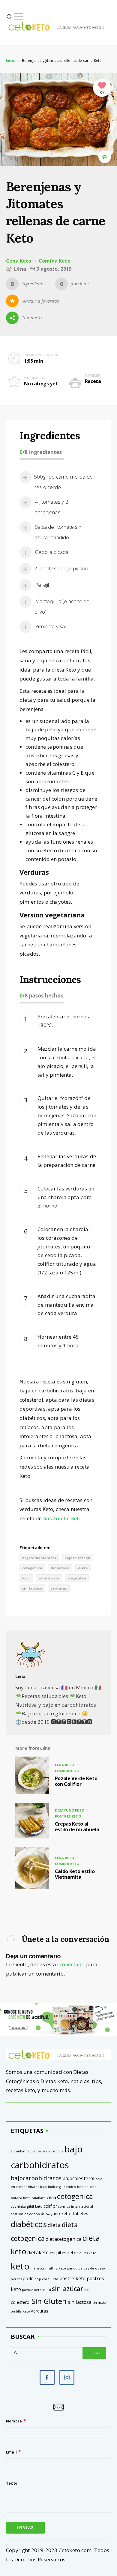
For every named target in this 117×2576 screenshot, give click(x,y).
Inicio (11, 60)
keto (26, 1578)
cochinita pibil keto (27, 2206)
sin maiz (99, 2303)
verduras (59, 1588)
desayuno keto (55, 2213)
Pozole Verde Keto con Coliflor (76, 1781)
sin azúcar (68, 2288)
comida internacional (75, 2206)
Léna (20, 1676)
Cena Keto (19, 261)
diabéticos (60, 1568)
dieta (83, 1568)
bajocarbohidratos (39, 1558)
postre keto (73, 2278)
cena (52, 2197)
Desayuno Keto (70, 1810)
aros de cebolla (51, 2151)
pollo (28, 2278)
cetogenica (32, 1568)
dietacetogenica (64, 2239)
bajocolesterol (77, 1558)
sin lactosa (32, 1588)
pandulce (75, 2268)
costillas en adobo (25, 2214)
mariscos (37, 2268)
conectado (72, 1964)
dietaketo (38, 2252)
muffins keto (56, 2268)
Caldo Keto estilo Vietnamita (75, 1874)
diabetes (80, 2213)
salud (47, 2290)
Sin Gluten (77, 1578)
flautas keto (87, 2253)
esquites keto (63, 2253)
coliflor (50, 2206)
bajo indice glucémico (58, 2187)
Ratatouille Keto (63, 1518)
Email (11, 2452)
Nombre (14, 2421)
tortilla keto (20, 2311)
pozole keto (32, 2290)
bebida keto (87, 2187)
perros (16, 2279)
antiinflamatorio (24, 2151)
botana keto (21, 2198)
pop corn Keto (46, 2279)
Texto (12, 2483)
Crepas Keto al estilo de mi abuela (77, 1827)
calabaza (39, 2198)
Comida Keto (55, 261)
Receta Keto (49, 1578)
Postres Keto (68, 1816)
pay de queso (94, 2268)
